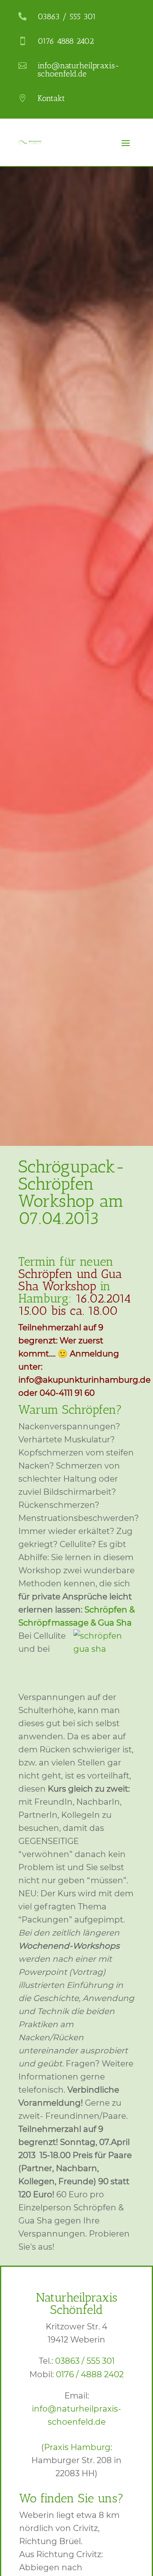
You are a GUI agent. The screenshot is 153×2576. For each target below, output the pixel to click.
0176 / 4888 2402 (90, 2374)
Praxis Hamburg (77, 2447)
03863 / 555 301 (85, 2361)
